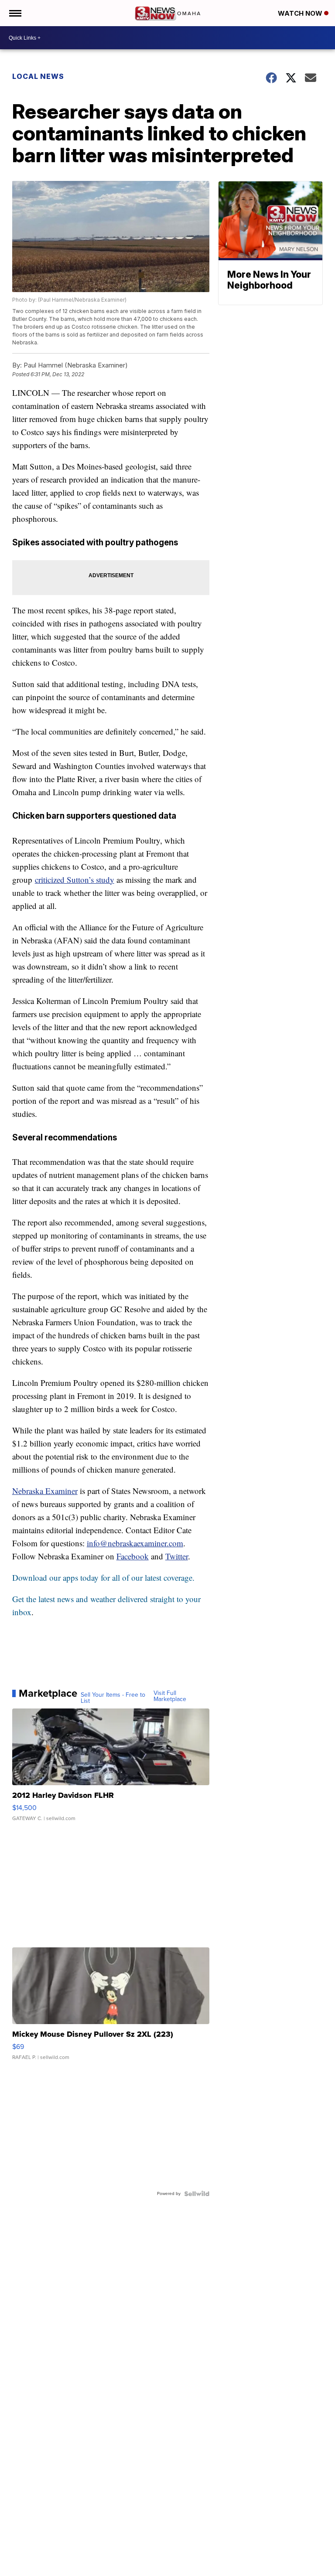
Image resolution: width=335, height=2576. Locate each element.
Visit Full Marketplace (170, 1696)
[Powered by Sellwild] (197, 2194)
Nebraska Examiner (45, 1491)
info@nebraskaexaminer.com (135, 1543)
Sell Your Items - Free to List (113, 1698)
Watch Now (301, 13)
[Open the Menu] (15, 13)
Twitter (177, 1556)
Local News (38, 76)
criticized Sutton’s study (75, 880)
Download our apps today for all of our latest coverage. (103, 1577)
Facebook (133, 1556)
